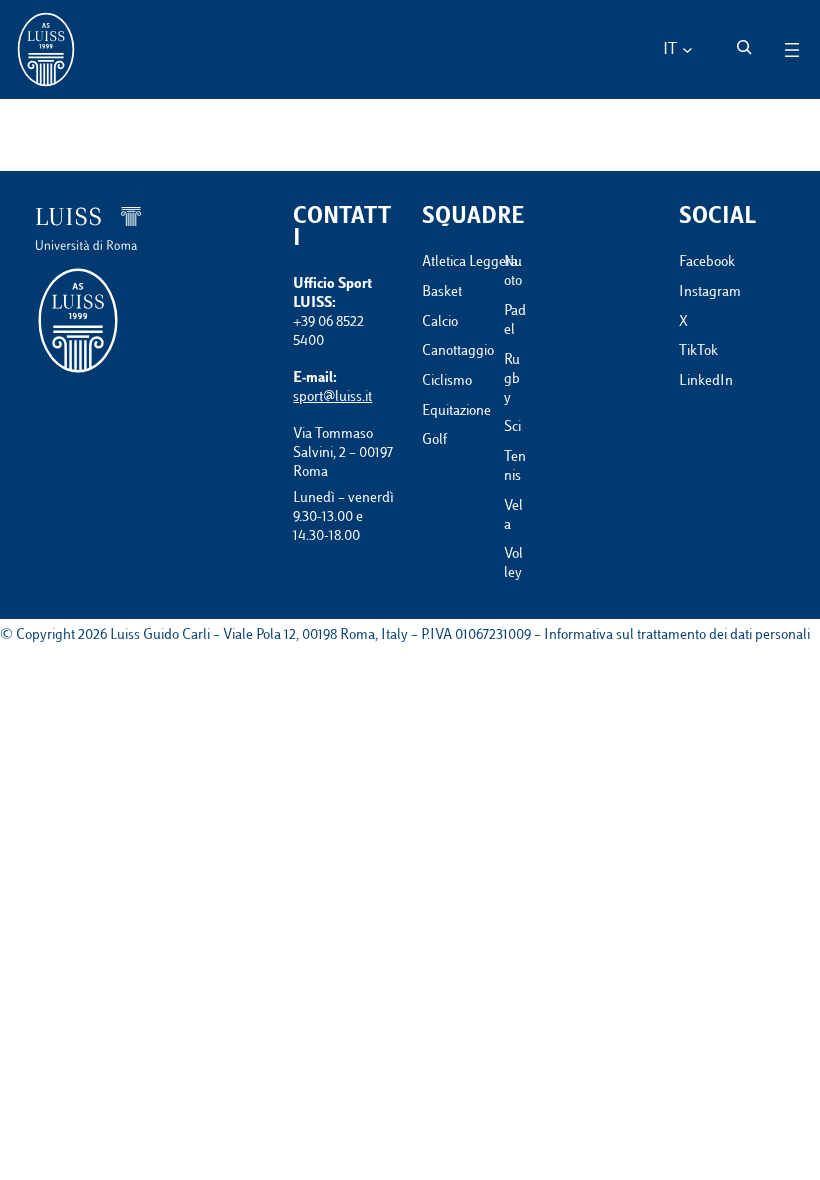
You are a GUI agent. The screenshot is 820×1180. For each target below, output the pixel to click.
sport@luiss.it (332, 397)
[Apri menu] (792, 50)
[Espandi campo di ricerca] (744, 47)
